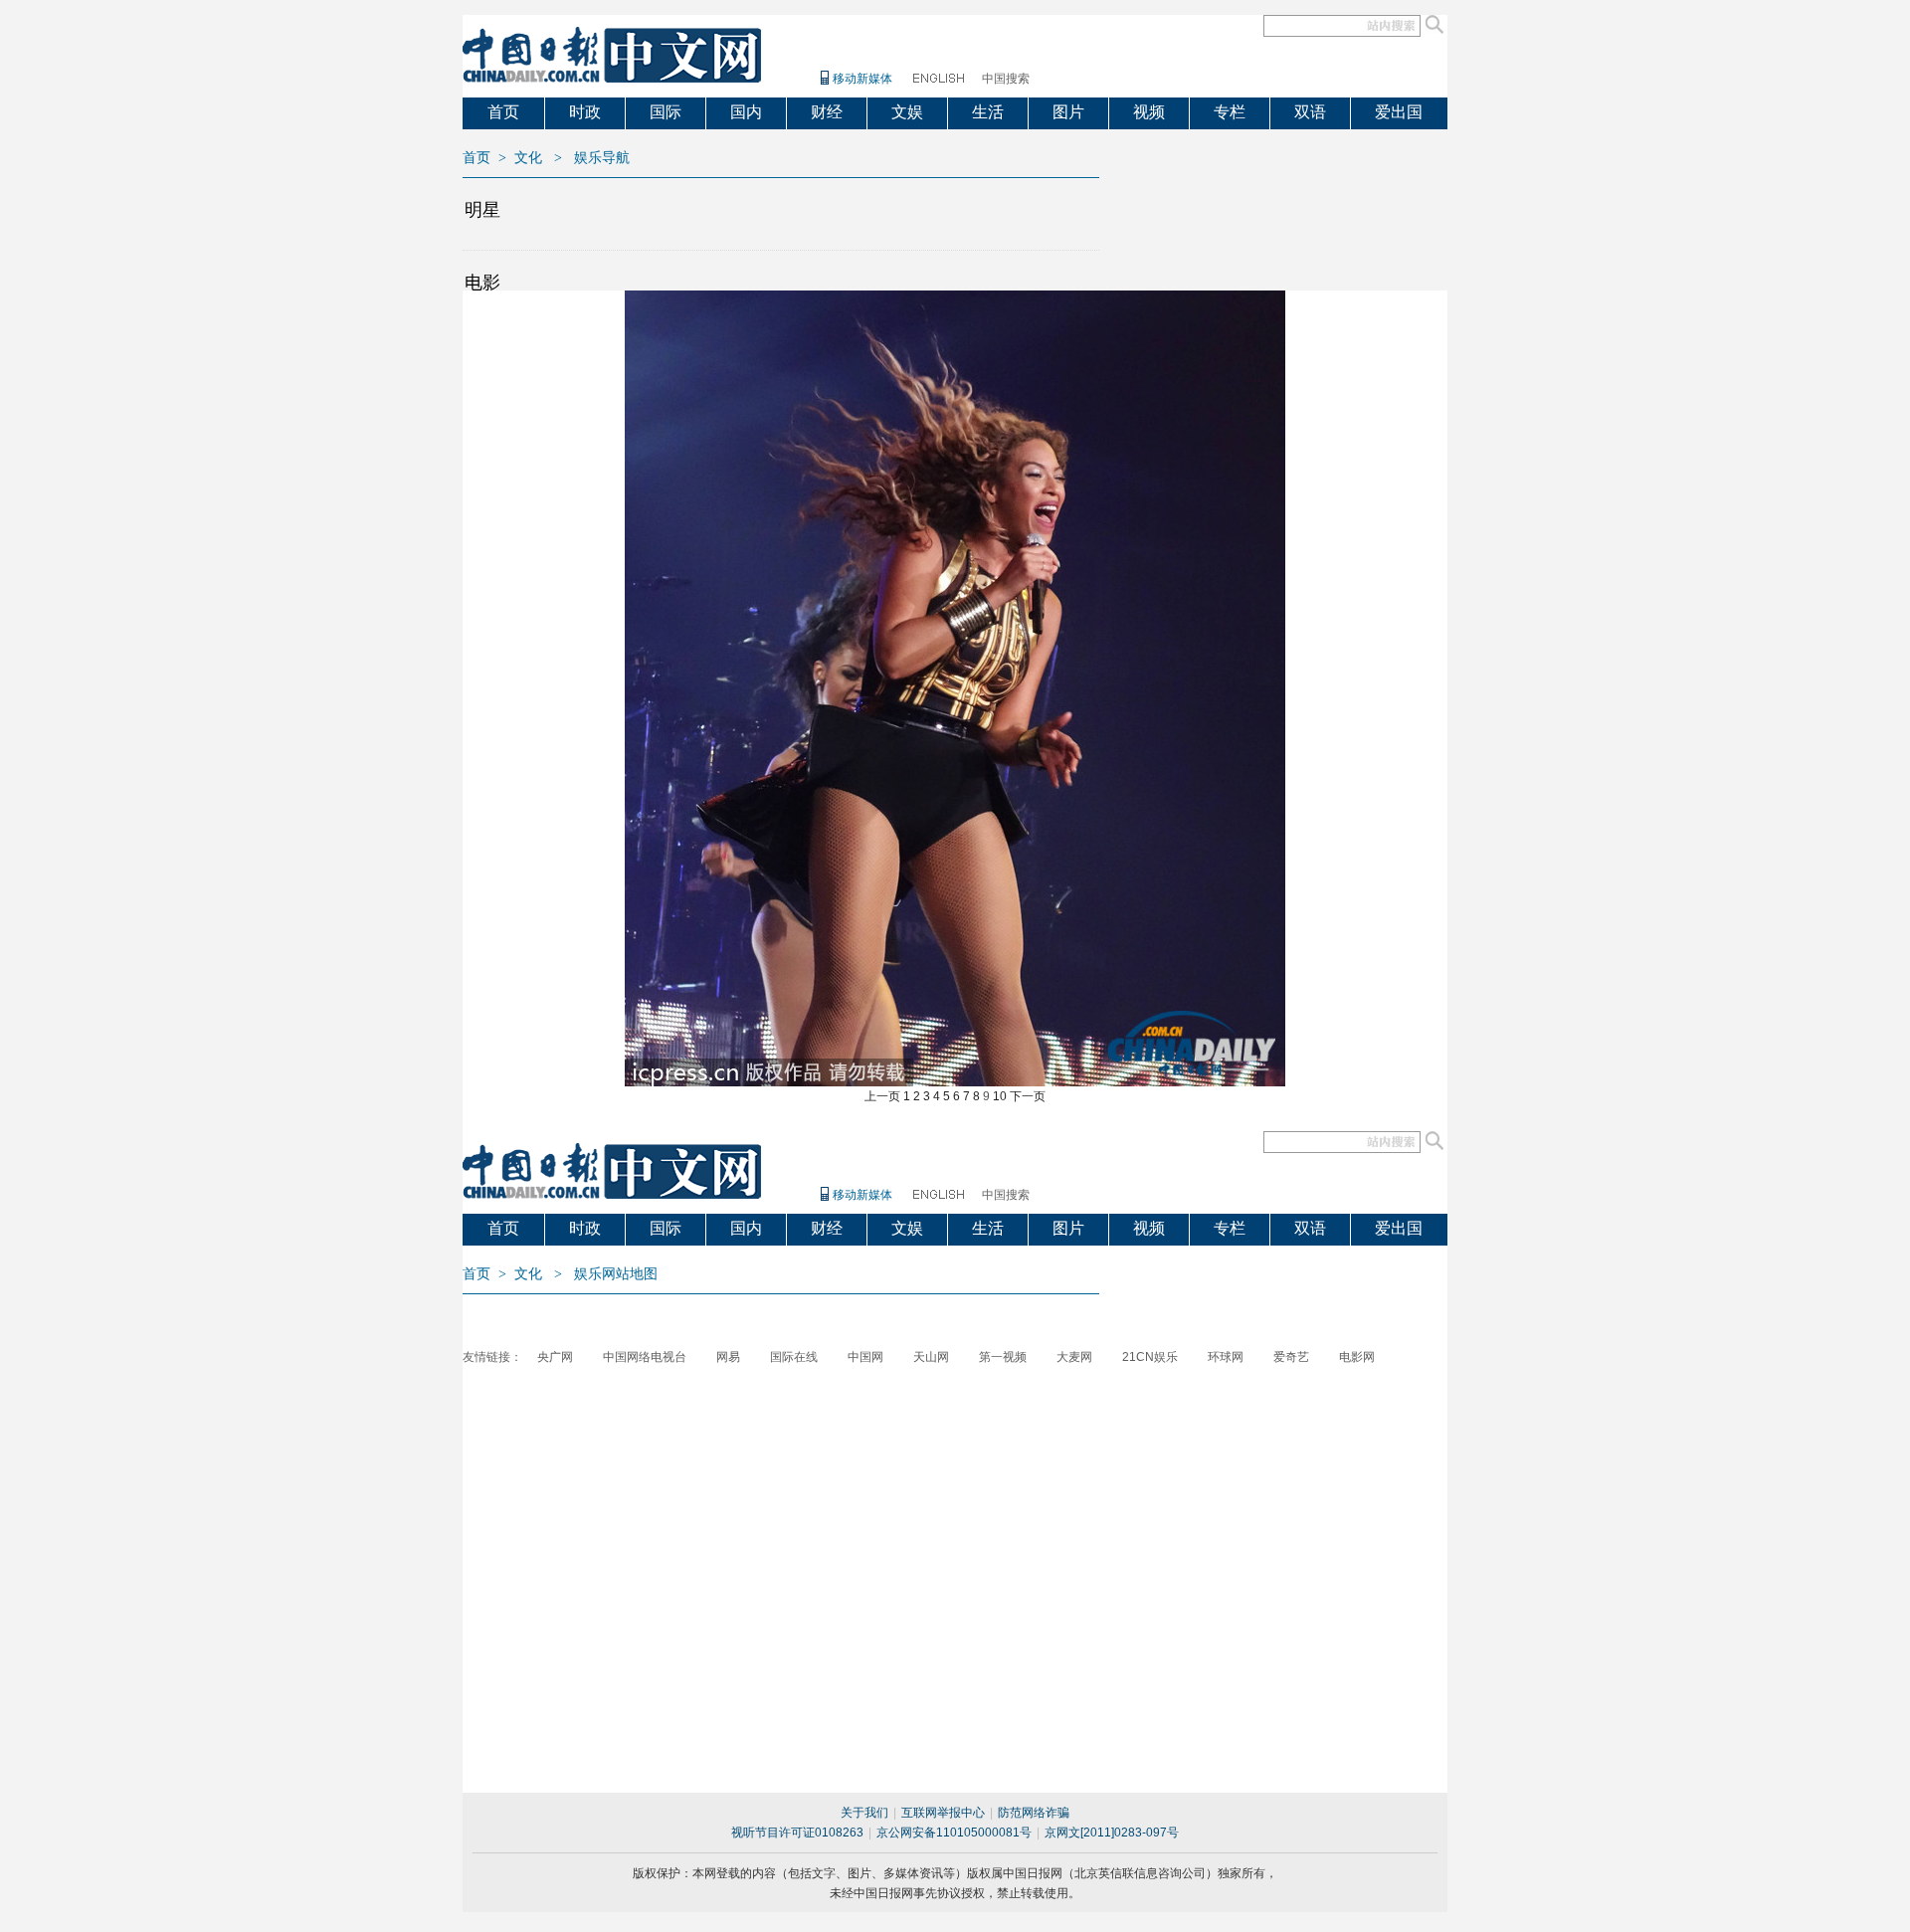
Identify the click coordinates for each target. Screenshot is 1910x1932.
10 (1000, 1096)
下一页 (1028, 1096)
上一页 (882, 1096)
